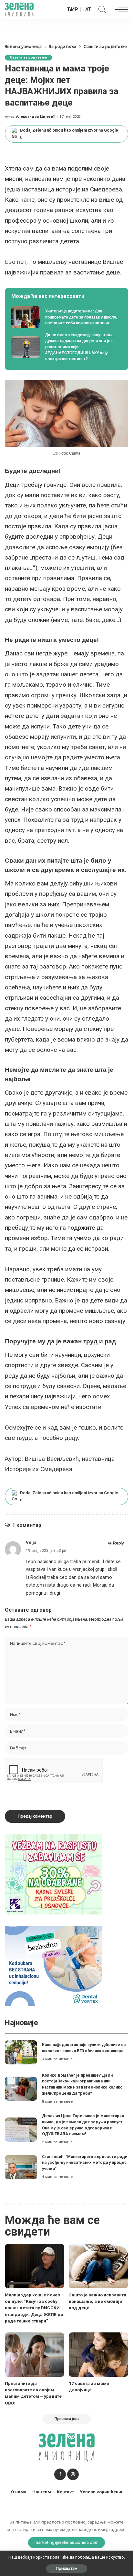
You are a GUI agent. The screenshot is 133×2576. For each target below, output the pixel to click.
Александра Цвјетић (36, 117)
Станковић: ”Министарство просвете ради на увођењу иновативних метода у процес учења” (85, 2163)
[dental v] (53, 1966)
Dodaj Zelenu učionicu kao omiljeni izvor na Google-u (70, 134)
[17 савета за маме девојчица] (98, 2355)
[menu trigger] (120, 10)
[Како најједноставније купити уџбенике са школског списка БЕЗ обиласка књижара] (21, 2052)
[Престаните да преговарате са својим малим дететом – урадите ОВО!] (35, 2355)
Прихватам (67, 2568)
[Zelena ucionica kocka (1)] (53, 1874)
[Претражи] (101, 10)
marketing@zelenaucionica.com (67, 2542)
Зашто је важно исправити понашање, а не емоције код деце (97, 2301)
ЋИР (73, 9)
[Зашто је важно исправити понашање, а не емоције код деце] (98, 2266)
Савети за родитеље (28, 57)
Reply (118, 1543)
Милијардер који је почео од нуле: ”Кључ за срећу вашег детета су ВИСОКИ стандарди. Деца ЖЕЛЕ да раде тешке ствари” (34, 2308)
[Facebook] (60, 2474)
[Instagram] (73, 2474)
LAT (87, 9)
